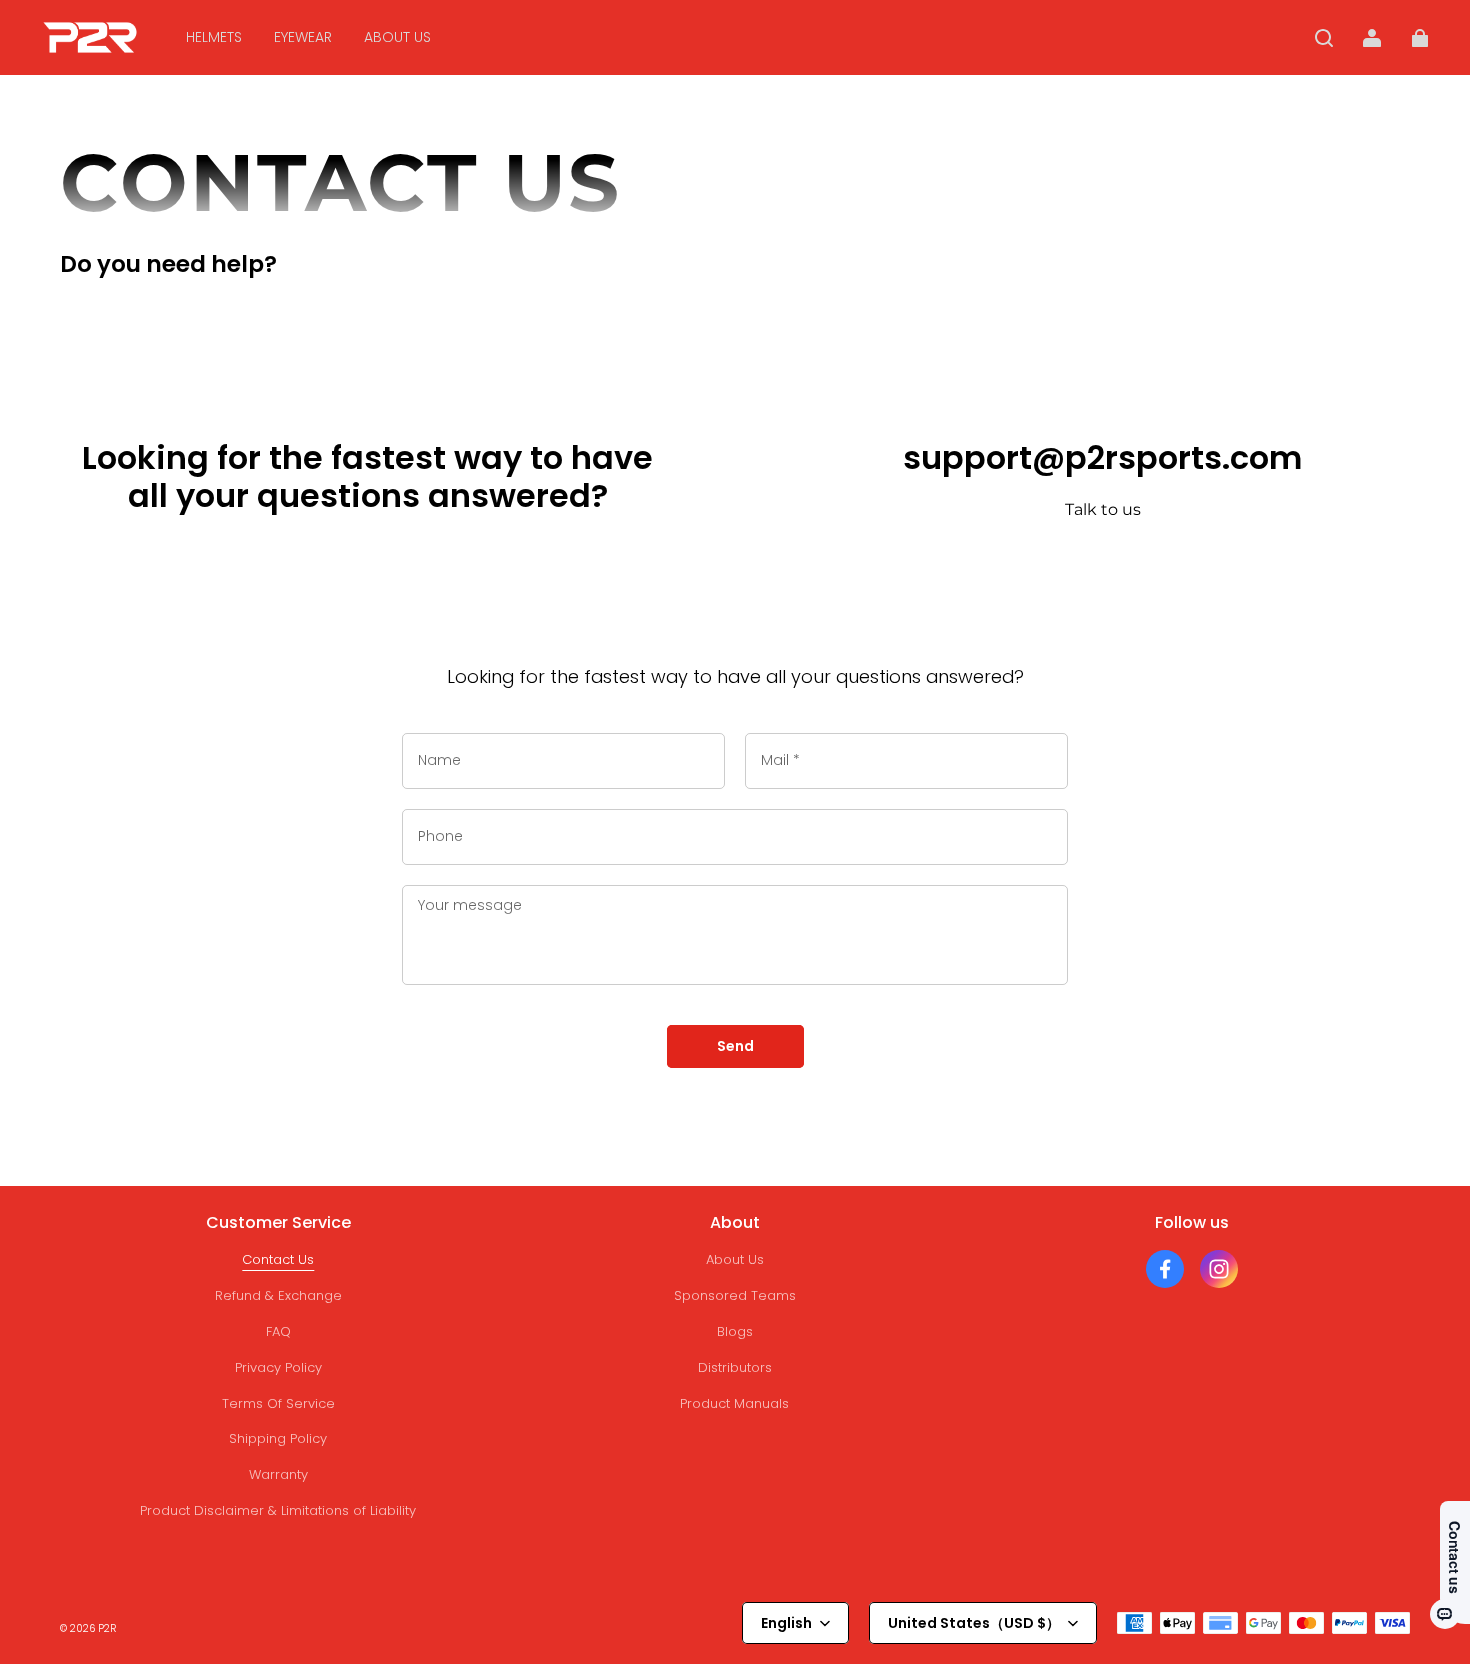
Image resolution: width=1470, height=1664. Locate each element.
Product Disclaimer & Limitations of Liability (278, 1510)
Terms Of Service (278, 1403)
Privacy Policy (278, 1367)
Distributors (735, 1367)
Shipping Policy (278, 1438)
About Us (735, 1259)
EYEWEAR (303, 37)
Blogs (735, 1331)
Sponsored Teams (735, 1295)
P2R (107, 1628)
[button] (1324, 38)
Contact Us (278, 1259)
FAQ (278, 1331)
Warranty (278, 1474)
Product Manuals (734, 1403)
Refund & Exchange (278, 1295)
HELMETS (214, 37)
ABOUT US (397, 37)
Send (735, 1046)
